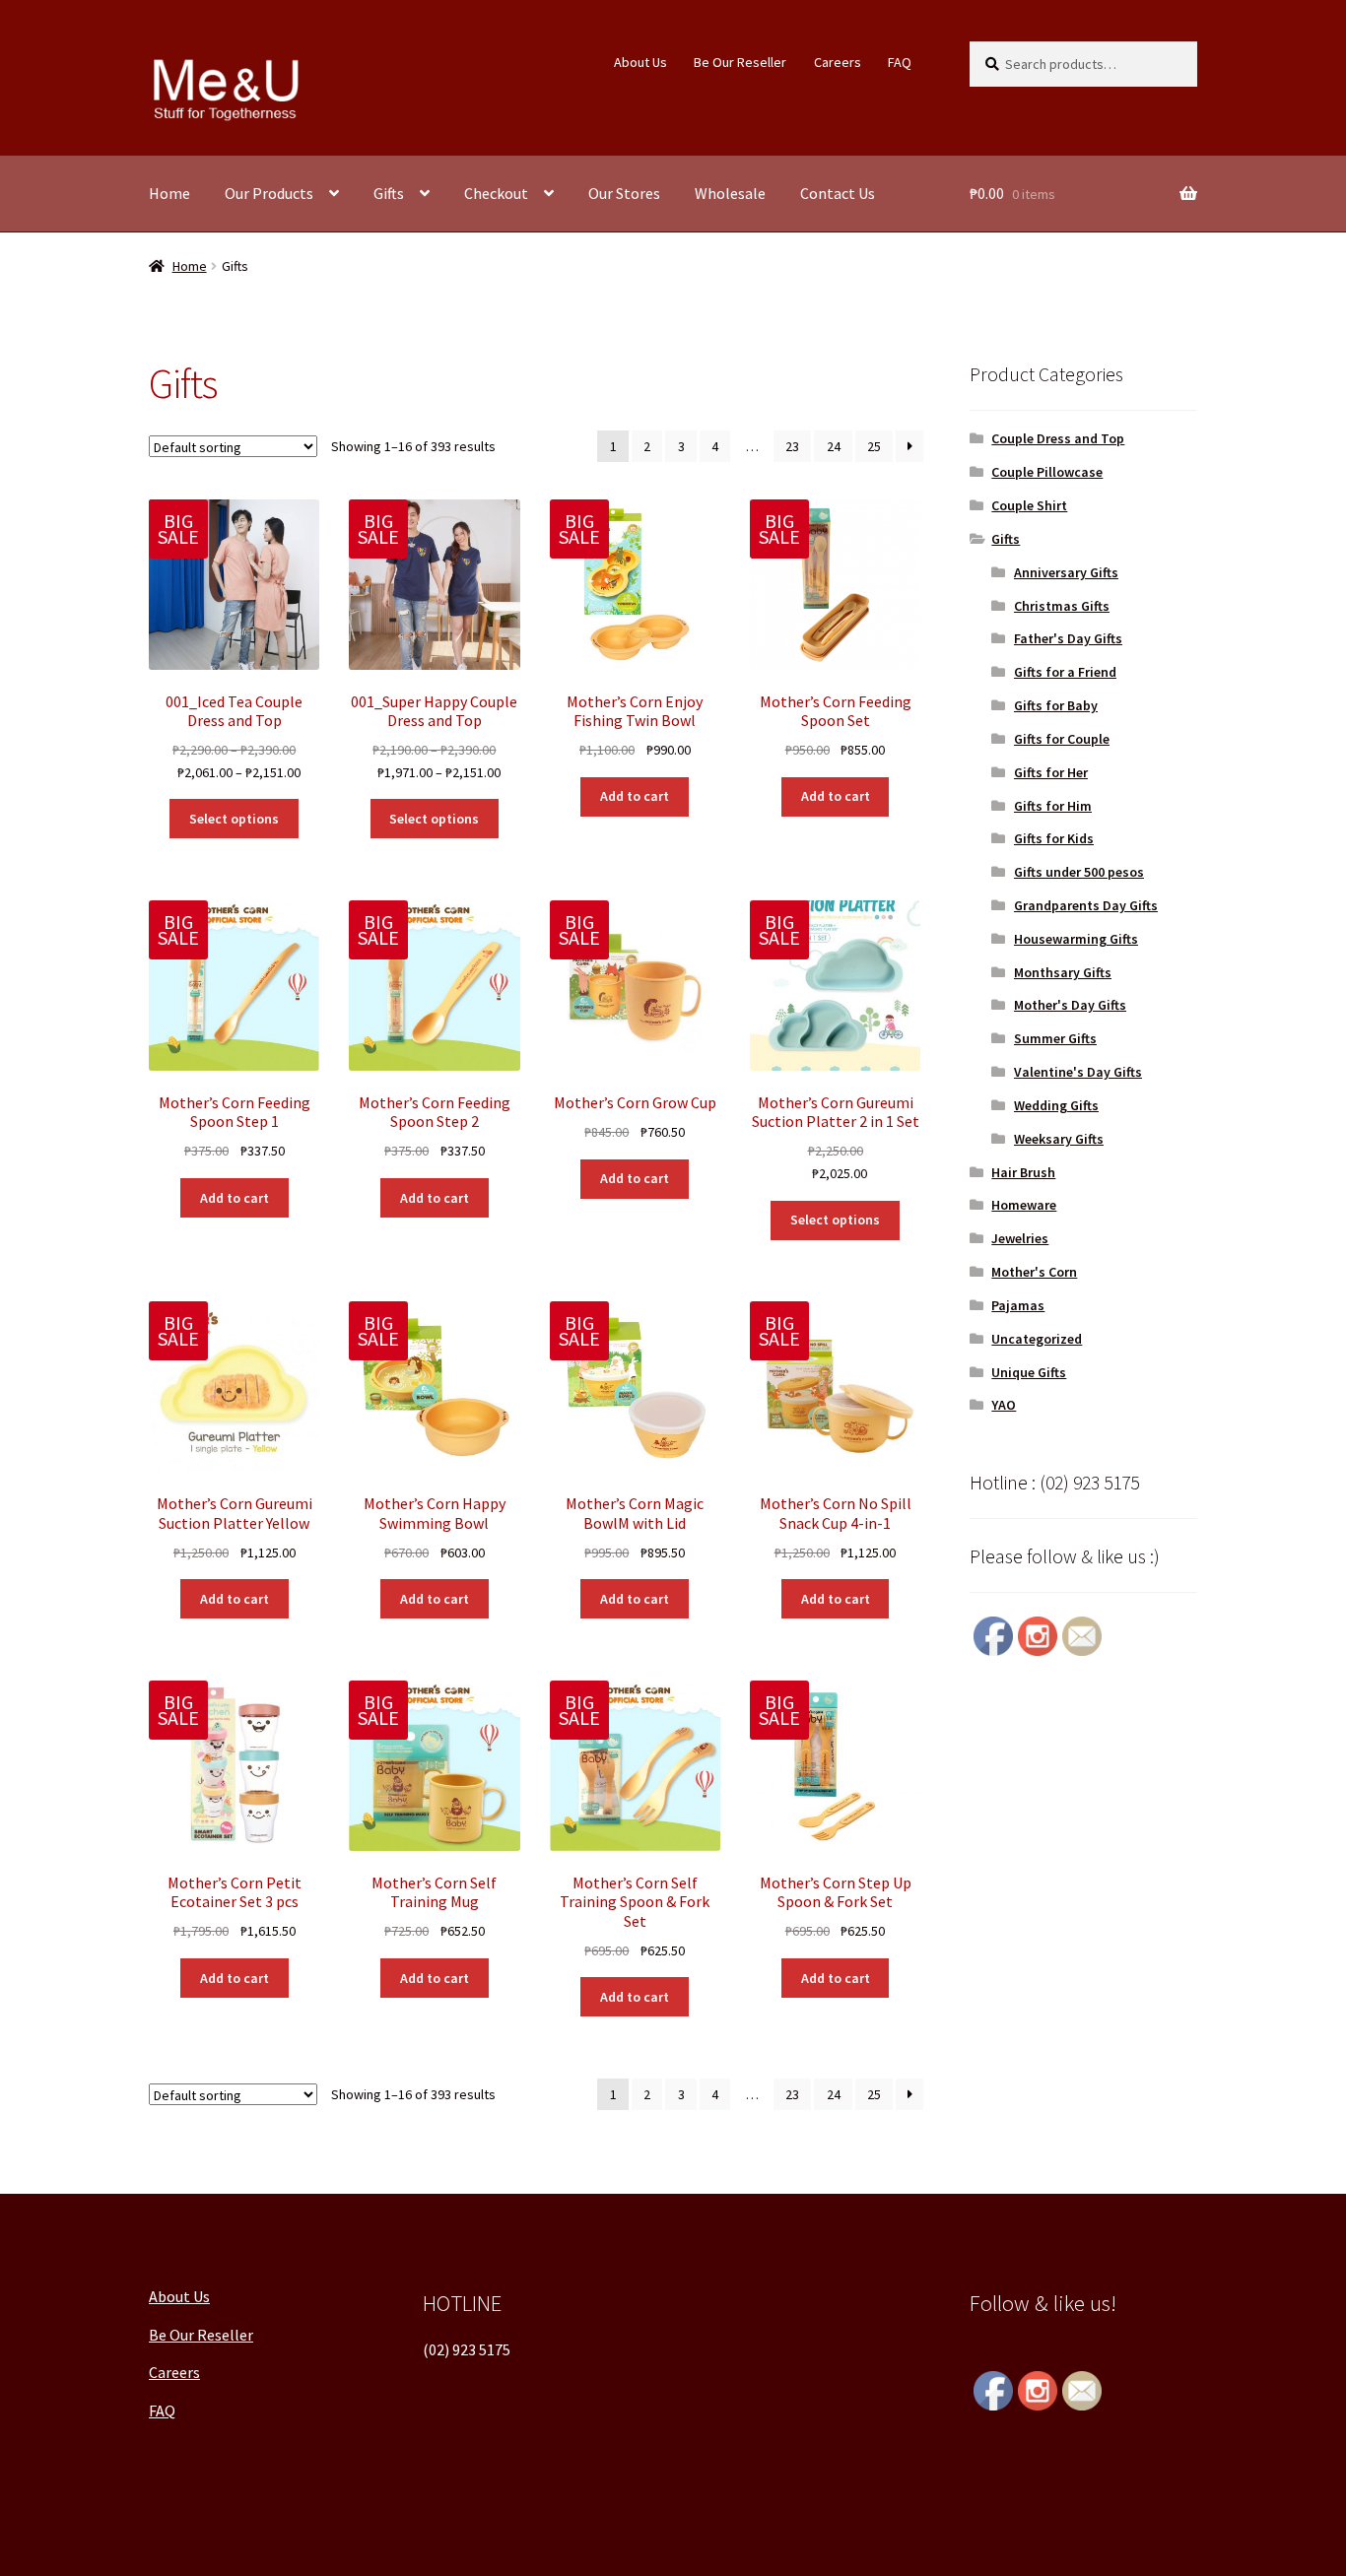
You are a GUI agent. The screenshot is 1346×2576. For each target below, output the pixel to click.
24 (834, 446)
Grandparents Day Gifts (1086, 905)
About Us (640, 62)
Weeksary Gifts (1059, 1139)
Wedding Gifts (1056, 1105)
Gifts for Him (1053, 806)
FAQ (900, 62)
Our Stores (624, 193)
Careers (838, 62)
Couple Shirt (1029, 505)
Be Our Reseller (740, 62)
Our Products (269, 193)
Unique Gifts (1029, 1372)
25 (874, 446)
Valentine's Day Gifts (1078, 1072)
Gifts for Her (1051, 772)
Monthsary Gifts (1063, 972)
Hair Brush (1023, 1172)
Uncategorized (1037, 1339)
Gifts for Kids (1054, 838)
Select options (234, 819)
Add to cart (635, 796)
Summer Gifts (1055, 1038)
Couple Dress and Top (1058, 438)
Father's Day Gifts (1068, 638)
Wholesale (730, 193)
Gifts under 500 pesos (1079, 872)
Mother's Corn (1034, 1272)
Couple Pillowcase (1047, 472)
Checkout (496, 193)
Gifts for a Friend (1065, 672)
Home (169, 193)
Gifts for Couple (1062, 739)
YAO (1004, 1405)
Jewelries (1020, 1238)
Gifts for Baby (1056, 705)
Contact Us (838, 193)
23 (792, 446)
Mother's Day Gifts (1070, 1005)
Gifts (389, 193)
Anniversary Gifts (1066, 572)
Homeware (1024, 1205)
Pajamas (1018, 1305)
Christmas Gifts (1062, 606)
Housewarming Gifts (1076, 939)
